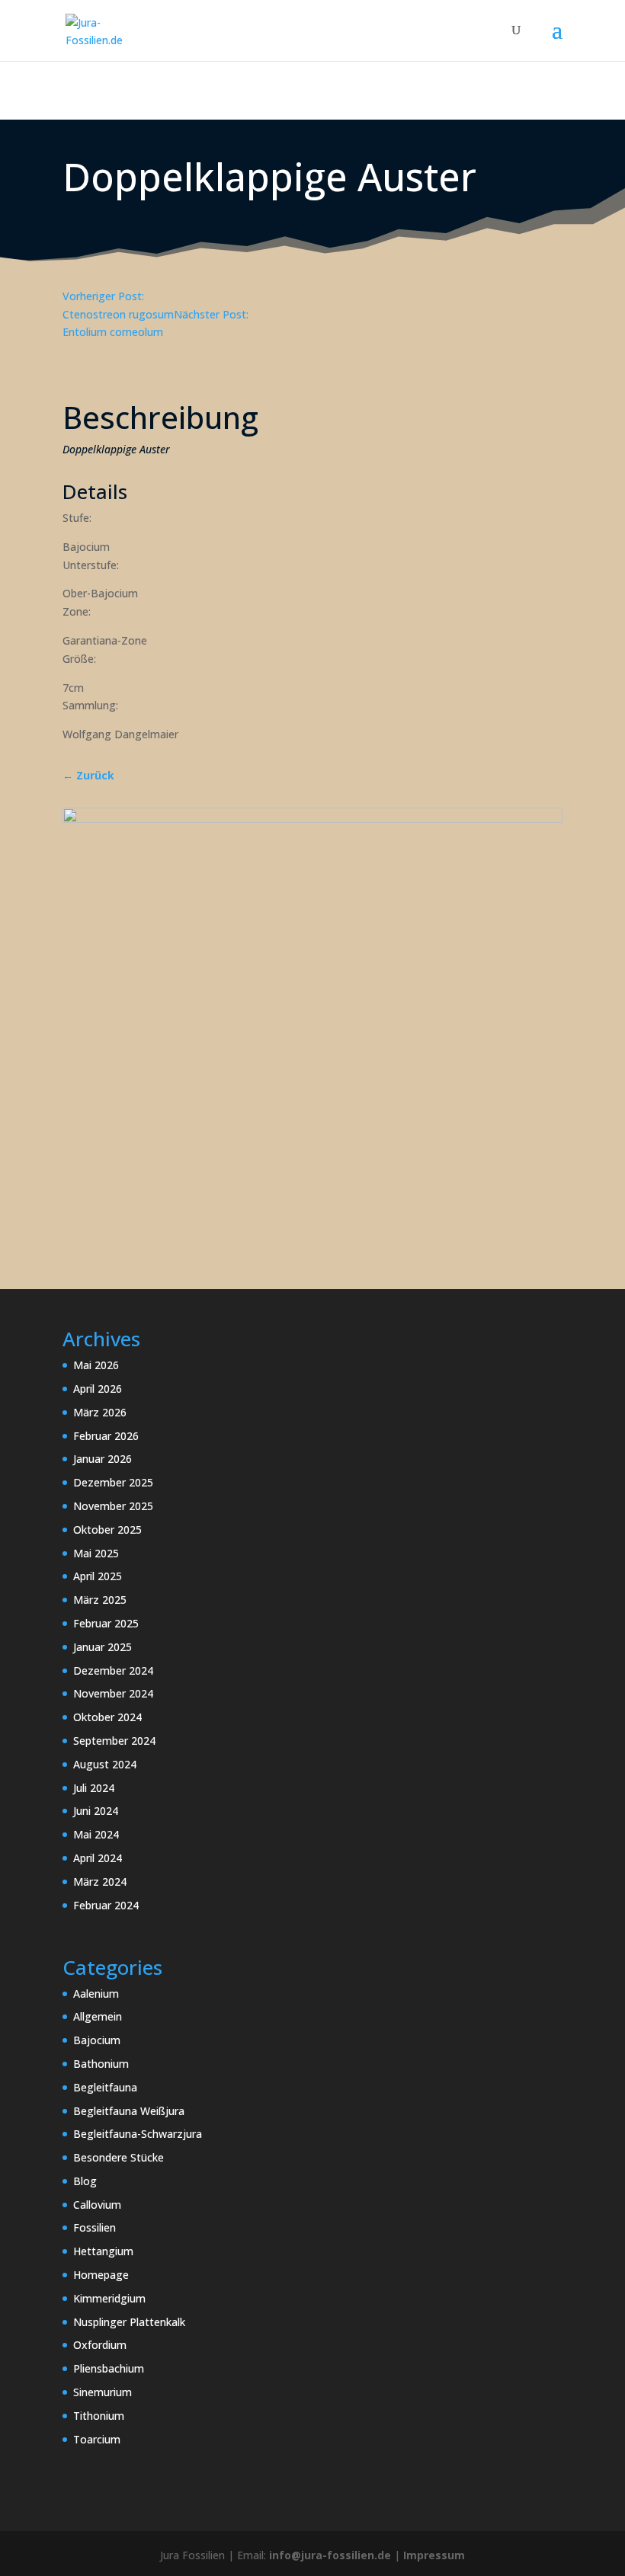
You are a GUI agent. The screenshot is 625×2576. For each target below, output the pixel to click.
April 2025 (98, 1576)
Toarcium (97, 2439)
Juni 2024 (96, 1811)
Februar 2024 (106, 1905)
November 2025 (113, 1506)
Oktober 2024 (107, 1717)
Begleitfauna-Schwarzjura (138, 2134)
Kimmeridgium (109, 2298)
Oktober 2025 (107, 1530)
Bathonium (101, 2064)
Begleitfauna (105, 2087)
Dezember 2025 (113, 1482)
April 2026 (98, 1389)
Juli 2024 (94, 1788)
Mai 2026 (96, 1365)
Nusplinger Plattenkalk (129, 2322)
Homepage (101, 2275)
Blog (85, 2181)
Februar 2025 (106, 1623)
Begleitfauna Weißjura (129, 2111)
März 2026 (100, 1412)
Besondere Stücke (119, 2157)
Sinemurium (103, 2392)
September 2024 (114, 1741)
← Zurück (88, 775)
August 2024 (105, 1764)
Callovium (97, 2205)
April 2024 (98, 1858)
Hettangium (103, 2251)
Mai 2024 (96, 1834)
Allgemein (98, 2016)
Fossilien (95, 2227)
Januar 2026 (103, 1459)
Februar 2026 (106, 1436)
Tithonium (99, 2416)
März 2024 (100, 1882)
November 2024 (113, 1693)
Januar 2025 (103, 1647)
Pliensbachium (109, 2368)
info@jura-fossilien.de (330, 2555)
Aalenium (96, 1994)
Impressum (434, 2555)
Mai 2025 (96, 1553)
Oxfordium (100, 2345)
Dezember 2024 (113, 1670)
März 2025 (100, 1600)
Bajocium (97, 2040)
